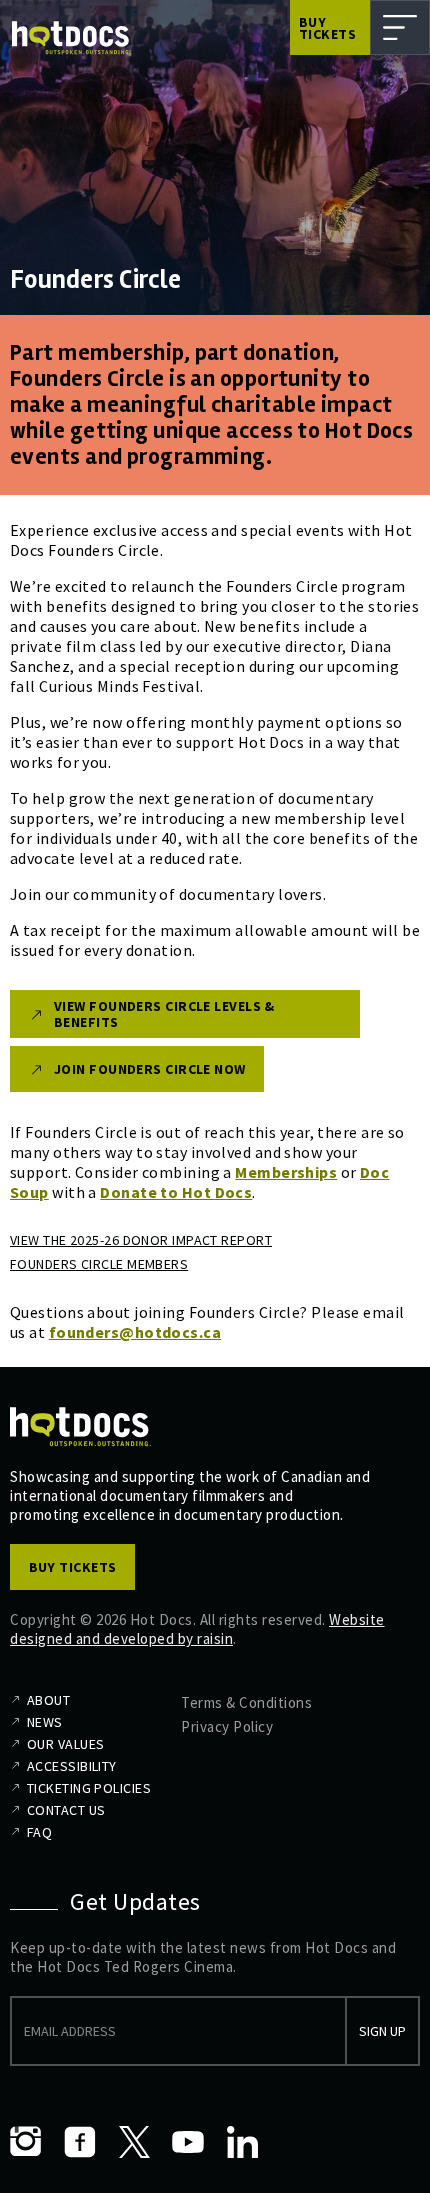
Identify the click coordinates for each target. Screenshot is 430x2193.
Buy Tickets (327, 28)
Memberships (286, 1172)
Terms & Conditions (246, 1702)
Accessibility (72, 1766)
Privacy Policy (227, 1726)
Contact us (66, 1810)
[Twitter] (134, 2142)
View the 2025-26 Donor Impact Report (141, 1240)
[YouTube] (188, 2142)
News (45, 1722)
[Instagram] (26, 2142)
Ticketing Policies (89, 1788)
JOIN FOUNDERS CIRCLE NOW (150, 1069)
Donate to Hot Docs (176, 1192)
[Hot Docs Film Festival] (71, 38)
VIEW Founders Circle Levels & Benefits (164, 1014)
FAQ (39, 1832)
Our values (65, 1744)
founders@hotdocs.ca (135, 1332)
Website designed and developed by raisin (197, 1629)
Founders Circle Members (99, 1264)
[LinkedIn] (242, 2142)
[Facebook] (80, 2142)
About (48, 1700)
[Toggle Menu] (400, 27)
